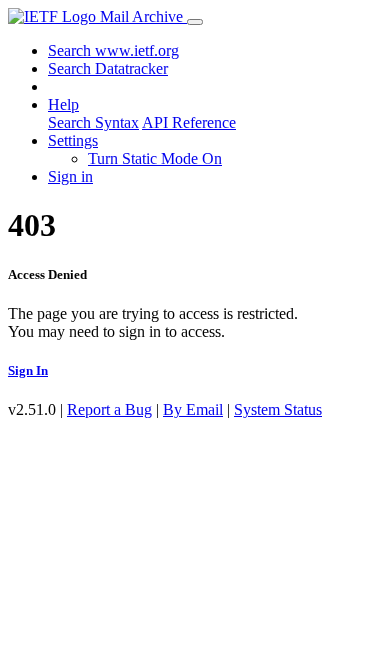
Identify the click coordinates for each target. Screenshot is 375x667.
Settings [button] (73, 140)
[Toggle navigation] (195, 22)
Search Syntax (93, 122)
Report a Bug (109, 409)
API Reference (189, 122)
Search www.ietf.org (113, 50)
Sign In (28, 370)
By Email (193, 409)
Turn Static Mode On (155, 158)
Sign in (70, 176)
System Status (278, 409)
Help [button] (63, 104)
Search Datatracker (108, 68)
